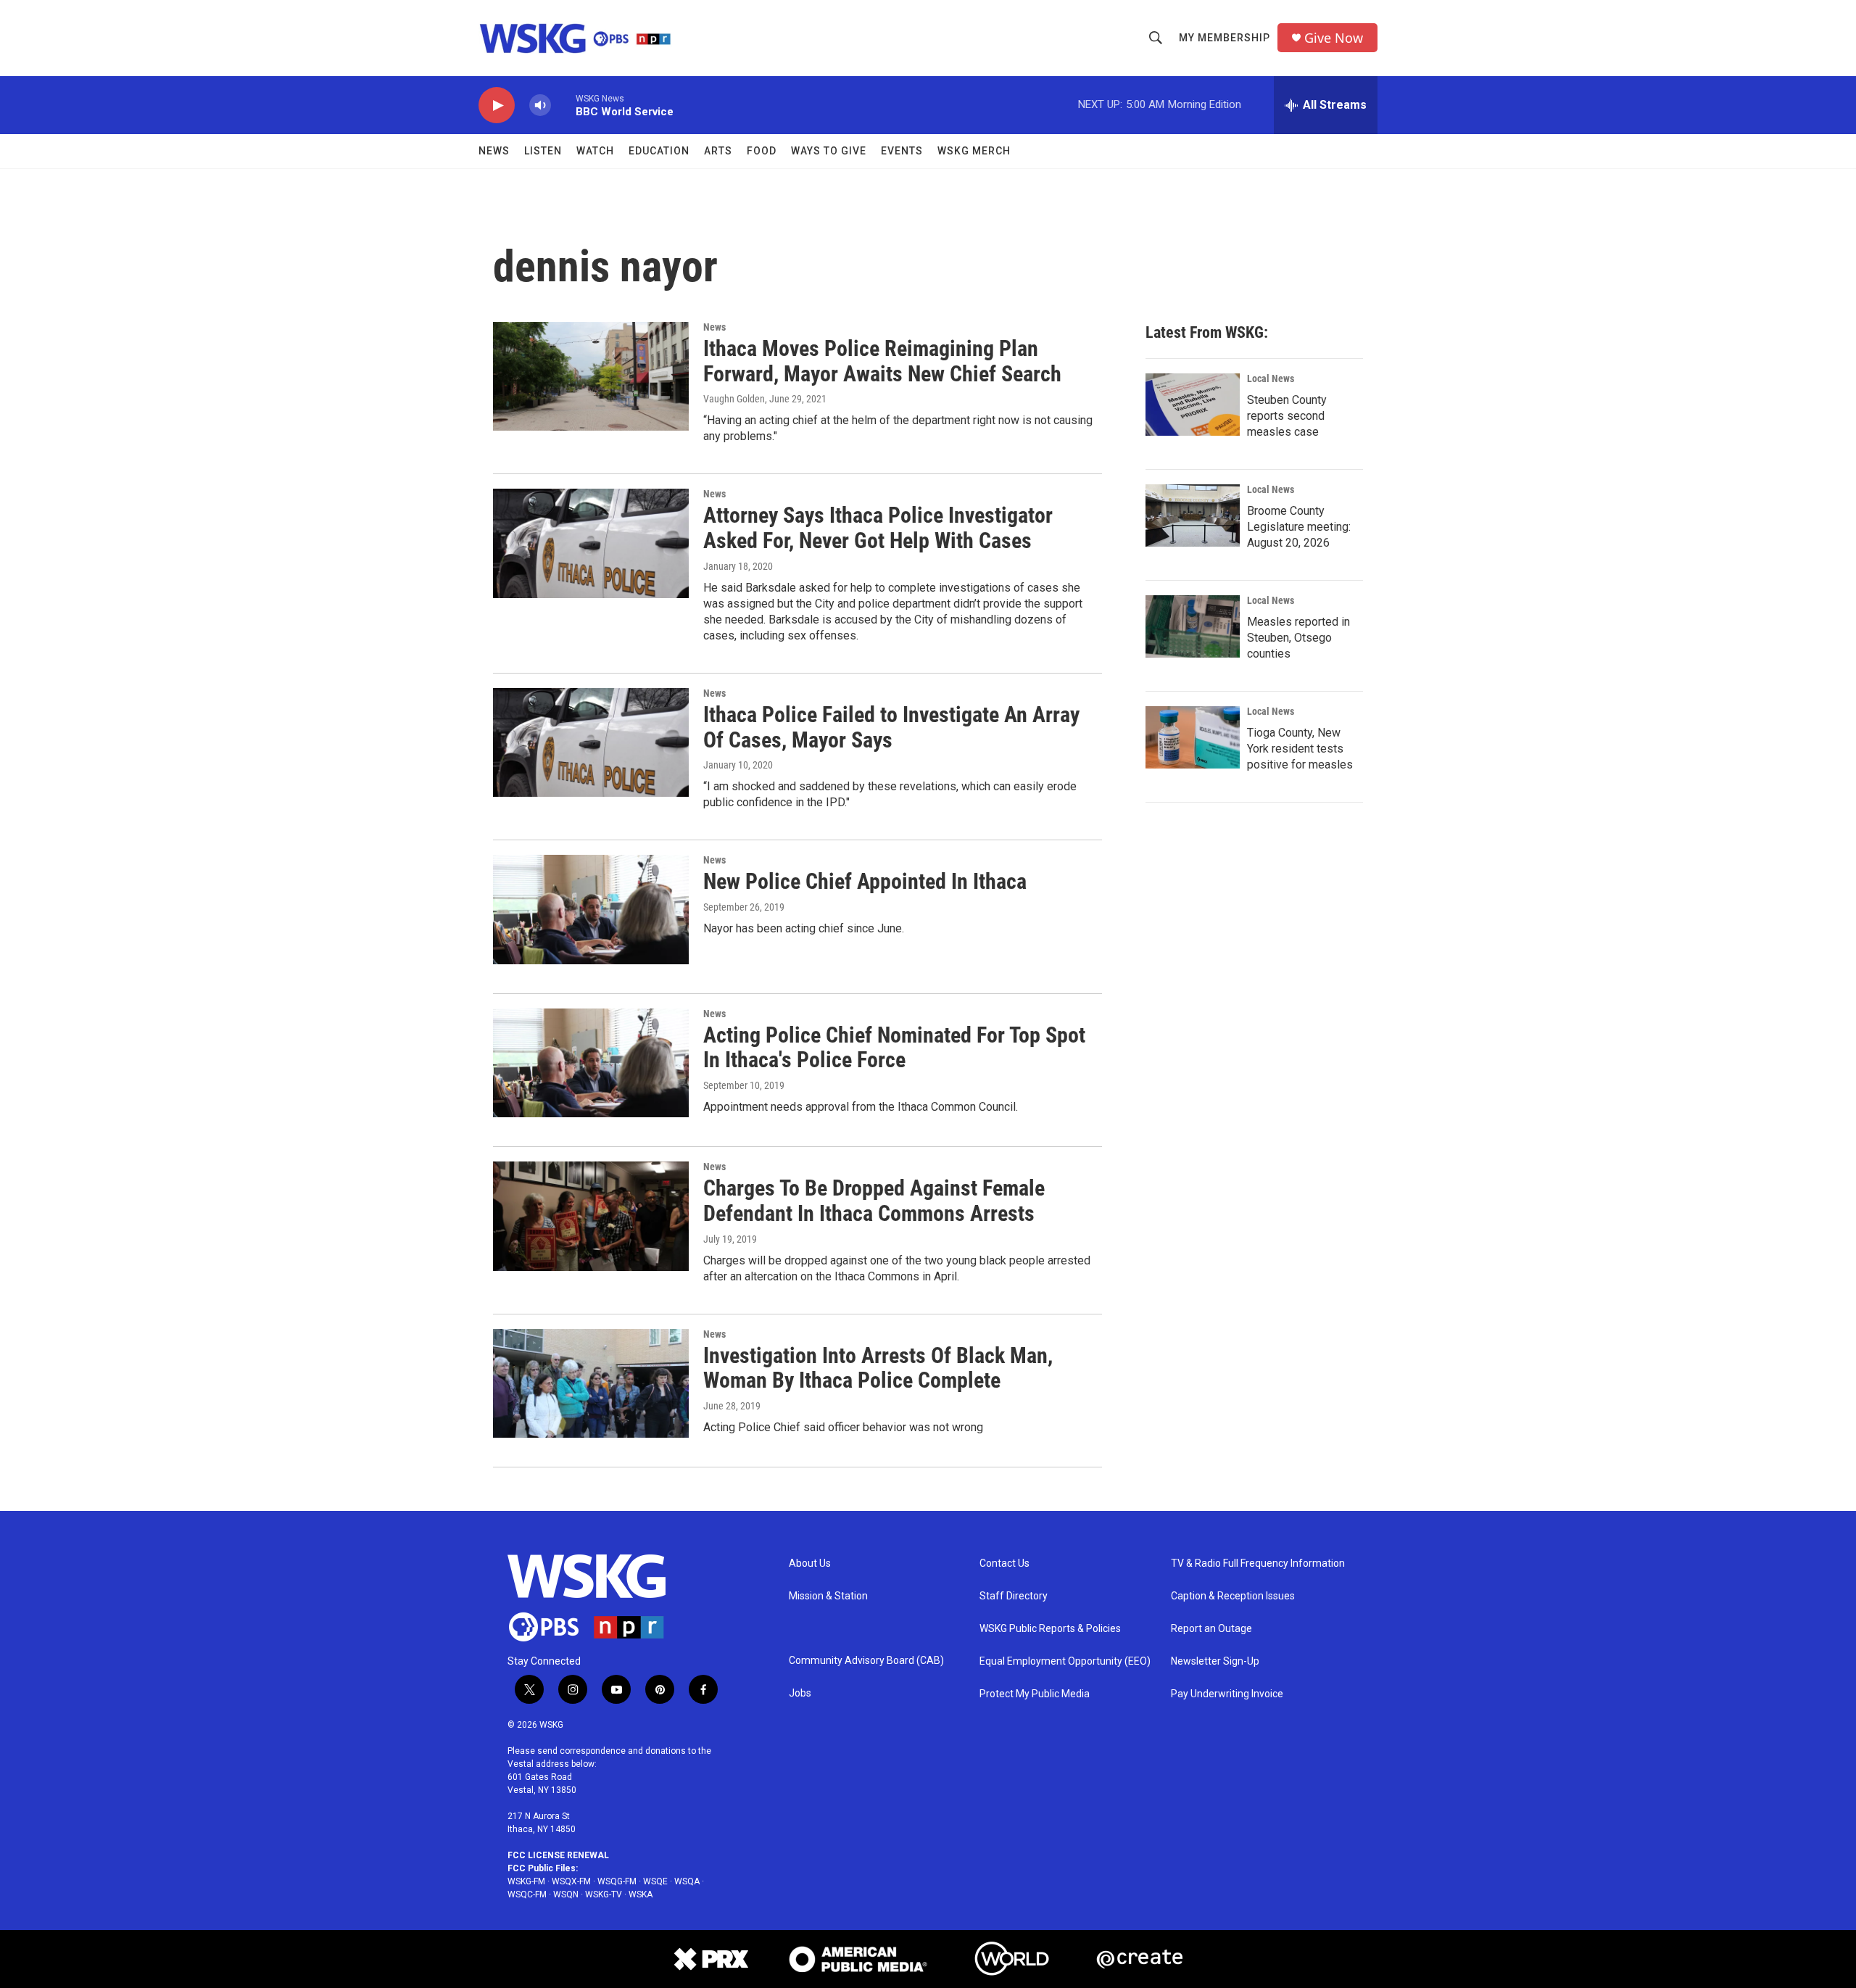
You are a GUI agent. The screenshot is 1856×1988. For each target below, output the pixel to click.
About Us (810, 1564)
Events (902, 151)
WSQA (687, 1881)
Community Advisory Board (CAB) (866, 1661)
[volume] (540, 105)
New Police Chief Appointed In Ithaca (865, 881)
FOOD (762, 151)
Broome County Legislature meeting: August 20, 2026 (1299, 527)
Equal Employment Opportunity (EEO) (1065, 1661)
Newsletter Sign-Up (1215, 1661)
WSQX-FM (571, 1881)
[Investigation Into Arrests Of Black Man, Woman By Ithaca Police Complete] (591, 1383)
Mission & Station (828, 1596)
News (494, 151)
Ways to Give (829, 151)
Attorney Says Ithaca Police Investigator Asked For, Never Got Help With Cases (878, 528)
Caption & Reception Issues (1233, 1596)
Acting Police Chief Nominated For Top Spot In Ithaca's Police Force (894, 1048)
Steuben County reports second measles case (1287, 416)
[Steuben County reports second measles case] (1193, 405)
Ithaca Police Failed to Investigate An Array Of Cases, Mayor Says (891, 727)
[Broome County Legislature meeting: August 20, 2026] (1193, 515)
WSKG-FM (526, 1881)
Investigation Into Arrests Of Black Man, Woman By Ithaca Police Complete (878, 1368)
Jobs (800, 1693)
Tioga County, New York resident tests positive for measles (1300, 749)
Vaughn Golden (734, 399)
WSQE (655, 1881)
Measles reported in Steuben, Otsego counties (1298, 638)
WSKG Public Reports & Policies (1050, 1629)
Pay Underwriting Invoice (1227, 1694)
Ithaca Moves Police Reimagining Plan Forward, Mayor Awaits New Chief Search (882, 361)
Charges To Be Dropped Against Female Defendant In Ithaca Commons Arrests (874, 1201)
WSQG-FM (617, 1881)
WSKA (641, 1894)
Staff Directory (1014, 1596)
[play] (497, 105)
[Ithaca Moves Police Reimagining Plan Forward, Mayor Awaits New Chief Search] (591, 376)
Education (659, 151)
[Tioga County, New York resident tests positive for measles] (1193, 737)
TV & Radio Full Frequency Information (1258, 1564)
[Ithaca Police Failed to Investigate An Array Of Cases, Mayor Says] (591, 742)
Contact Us (1004, 1564)
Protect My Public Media (1035, 1694)
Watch (595, 151)
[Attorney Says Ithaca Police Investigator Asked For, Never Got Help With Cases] (591, 543)
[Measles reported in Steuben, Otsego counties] (1193, 626)
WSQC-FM (527, 1894)
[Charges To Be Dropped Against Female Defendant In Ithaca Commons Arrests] (591, 1216)
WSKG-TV (604, 1894)
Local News (1271, 378)
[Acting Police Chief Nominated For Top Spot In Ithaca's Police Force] (591, 1063)
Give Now (1334, 38)
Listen (543, 151)
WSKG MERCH (974, 151)
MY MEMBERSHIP (1225, 38)
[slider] (563, 105)
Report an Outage (1211, 1629)
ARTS (718, 151)
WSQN (566, 1894)
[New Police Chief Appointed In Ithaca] (591, 909)
